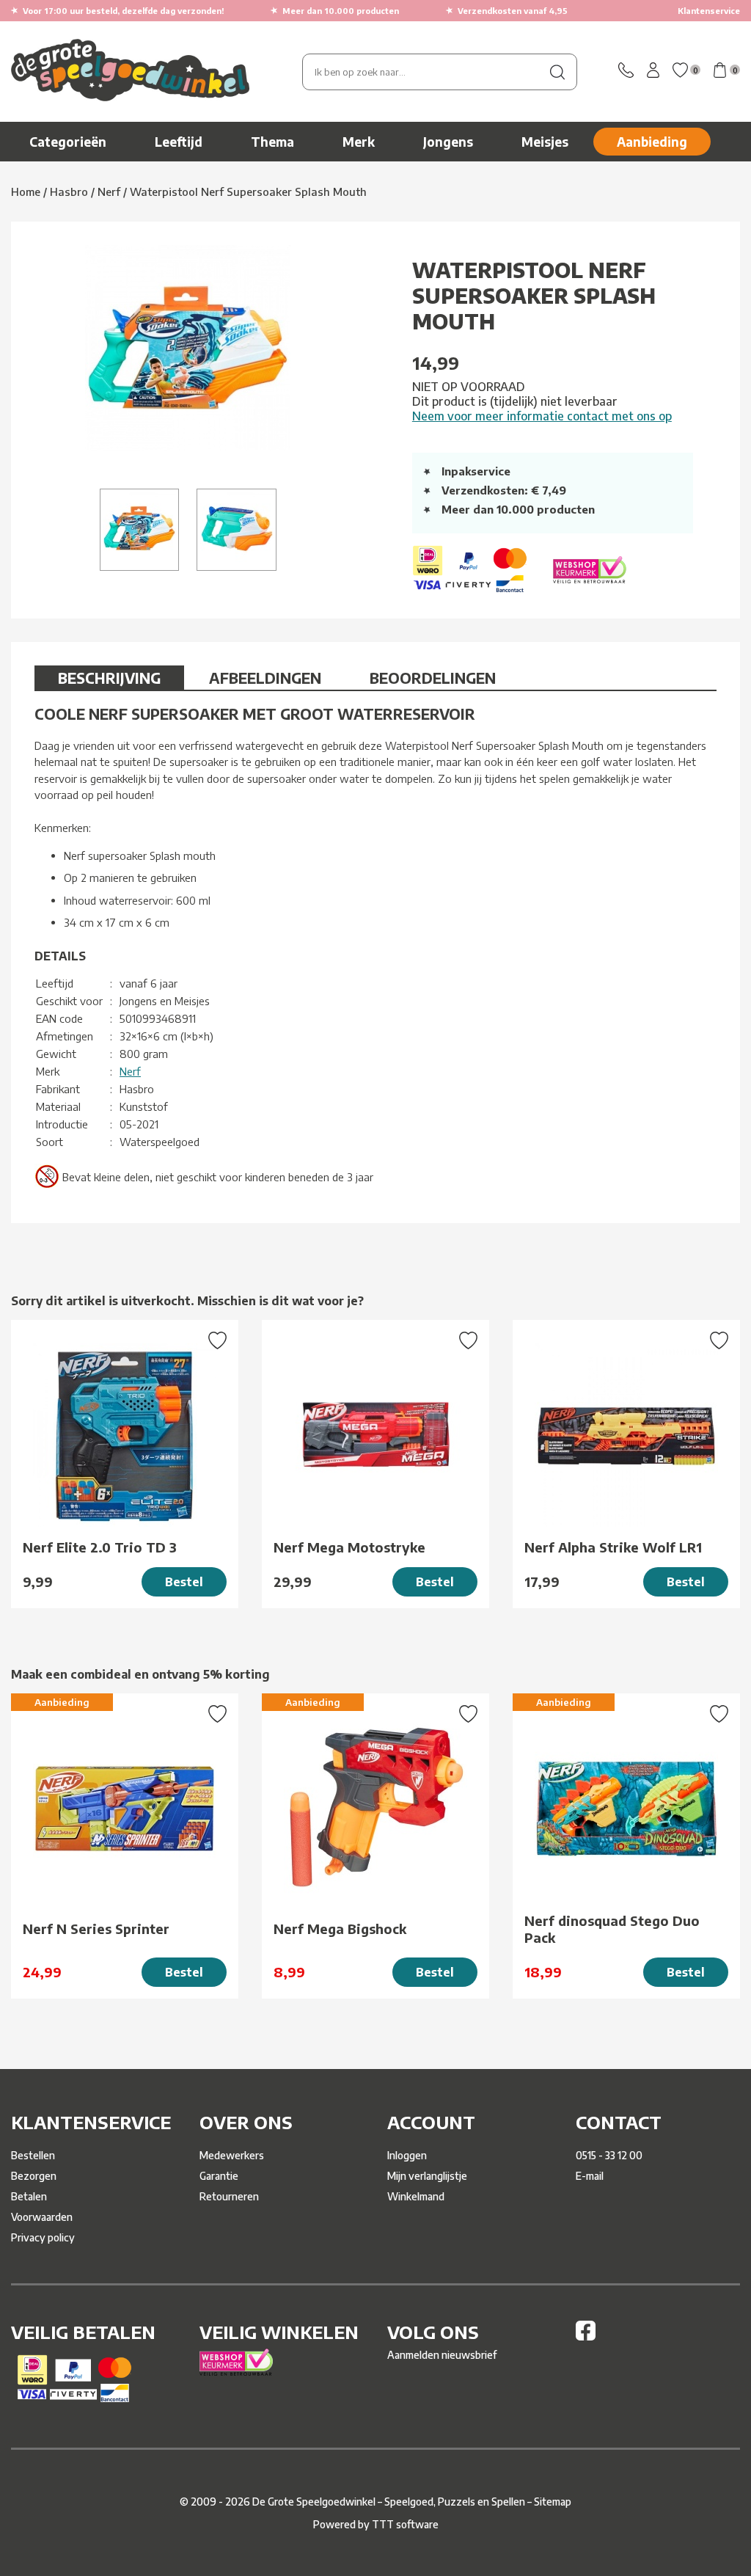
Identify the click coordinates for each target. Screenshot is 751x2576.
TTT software (405, 2524)
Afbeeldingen (265, 678)
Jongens (448, 142)
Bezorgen (34, 2176)
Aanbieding (652, 142)
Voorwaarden (42, 2217)
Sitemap (553, 2502)
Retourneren (229, 2196)
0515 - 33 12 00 (609, 2155)
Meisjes (545, 142)
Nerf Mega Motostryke (349, 1547)
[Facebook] (586, 2336)
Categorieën (68, 142)
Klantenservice (709, 11)
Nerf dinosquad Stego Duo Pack (612, 1929)
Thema (272, 142)
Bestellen (33, 2155)
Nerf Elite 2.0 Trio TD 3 (100, 1547)
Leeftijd (179, 142)
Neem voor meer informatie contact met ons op (542, 416)
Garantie (219, 2176)
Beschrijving (109, 678)
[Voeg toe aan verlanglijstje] (217, 1342)
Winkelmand (416, 2196)
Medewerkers (232, 2155)
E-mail (590, 2176)
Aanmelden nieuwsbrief (442, 2355)
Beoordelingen (433, 678)
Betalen (29, 2196)
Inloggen (407, 2155)
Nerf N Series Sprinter (96, 1929)
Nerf (130, 1071)
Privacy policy (43, 2237)
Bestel (184, 1582)
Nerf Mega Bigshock (340, 1929)
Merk (359, 142)
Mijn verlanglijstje (427, 2176)
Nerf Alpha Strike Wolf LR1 (613, 1547)
